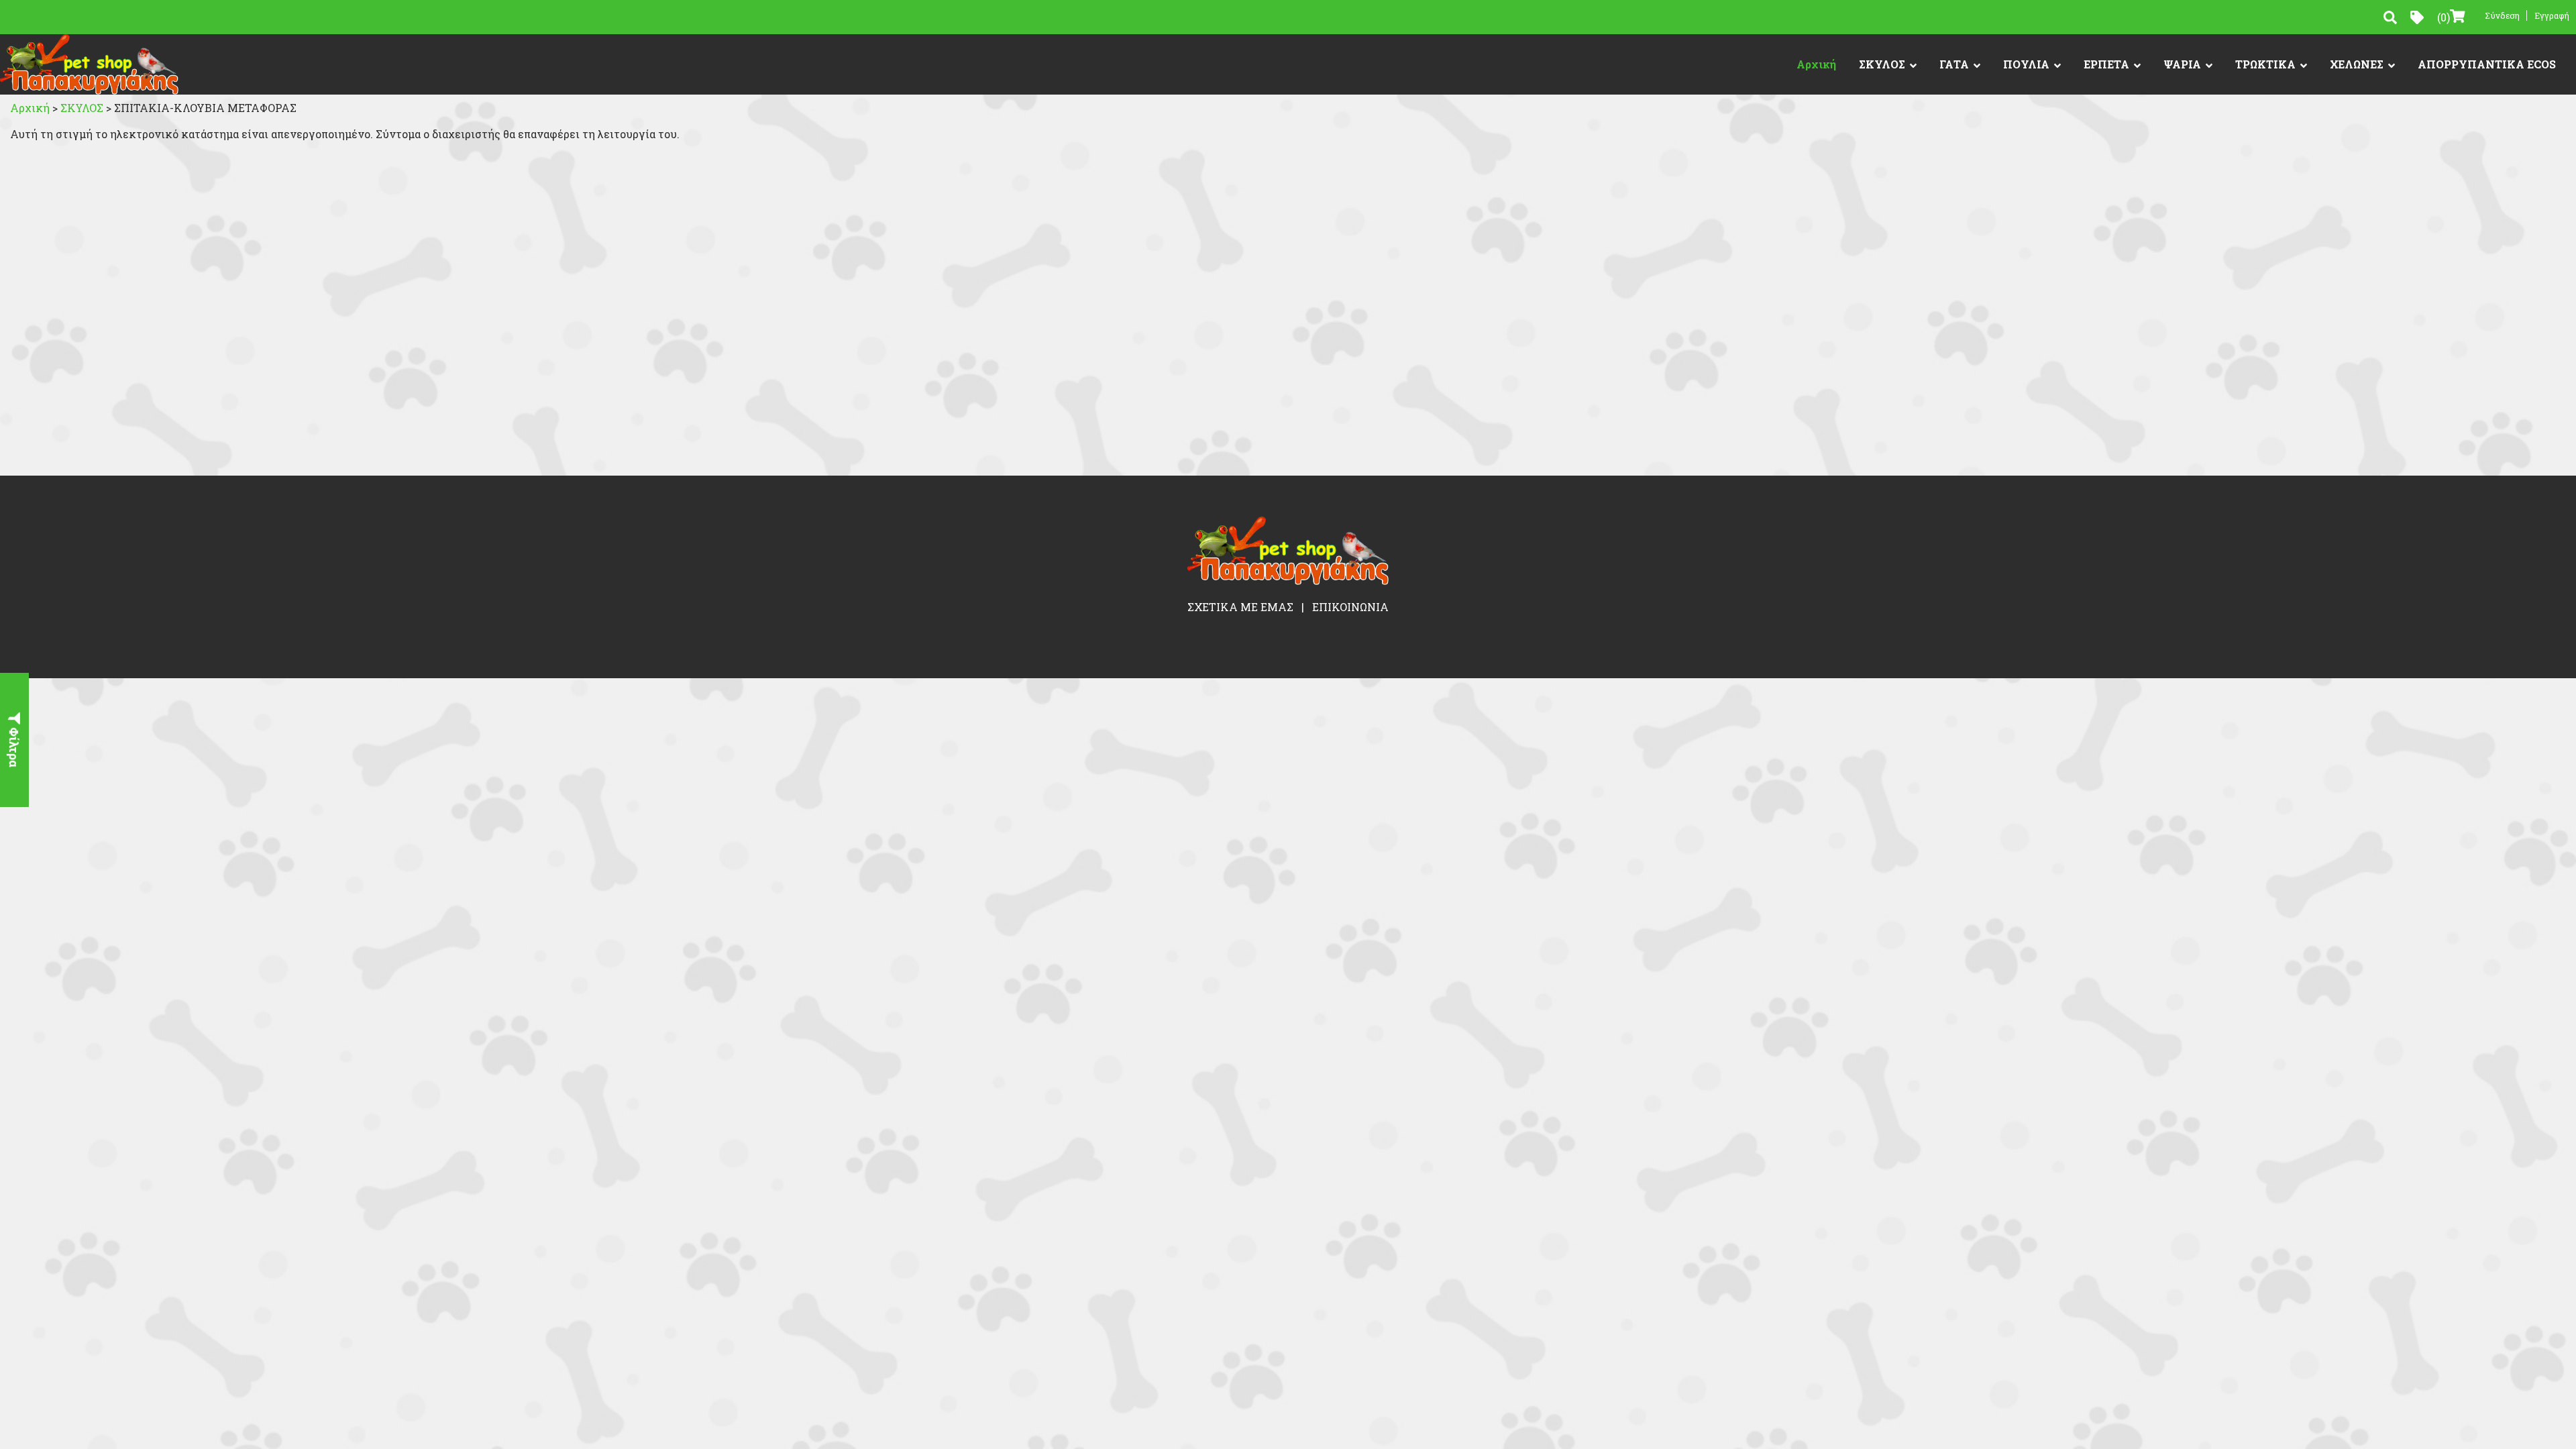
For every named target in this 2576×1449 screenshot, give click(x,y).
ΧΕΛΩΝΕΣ (2357, 64)
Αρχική (1816, 64)
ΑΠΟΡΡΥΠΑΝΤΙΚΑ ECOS (2487, 64)
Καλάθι (2444, 17)
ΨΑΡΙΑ (2182, 64)
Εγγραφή (2552, 15)
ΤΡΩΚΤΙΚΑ (2265, 64)
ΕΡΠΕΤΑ (2106, 64)
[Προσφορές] (2417, 17)
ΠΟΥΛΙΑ (2026, 64)
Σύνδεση (2502, 15)
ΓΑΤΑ (1954, 64)
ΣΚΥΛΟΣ (1882, 64)
